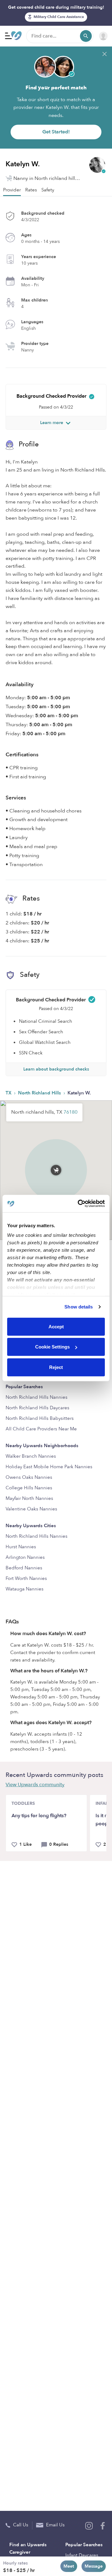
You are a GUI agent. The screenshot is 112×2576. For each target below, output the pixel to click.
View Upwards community (35, 1785)
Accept (56, 1326)
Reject (56, 1367)
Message (94, 2566)
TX (9, 1093)
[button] (56, 1161)
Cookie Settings (52, 1347)
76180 (70, 1112)
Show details (79, 1307)
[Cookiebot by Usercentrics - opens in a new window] (79, 1204)
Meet (69, 2566)
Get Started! (56, 132)
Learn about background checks (56, 1069)
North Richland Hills (40, 1093)
